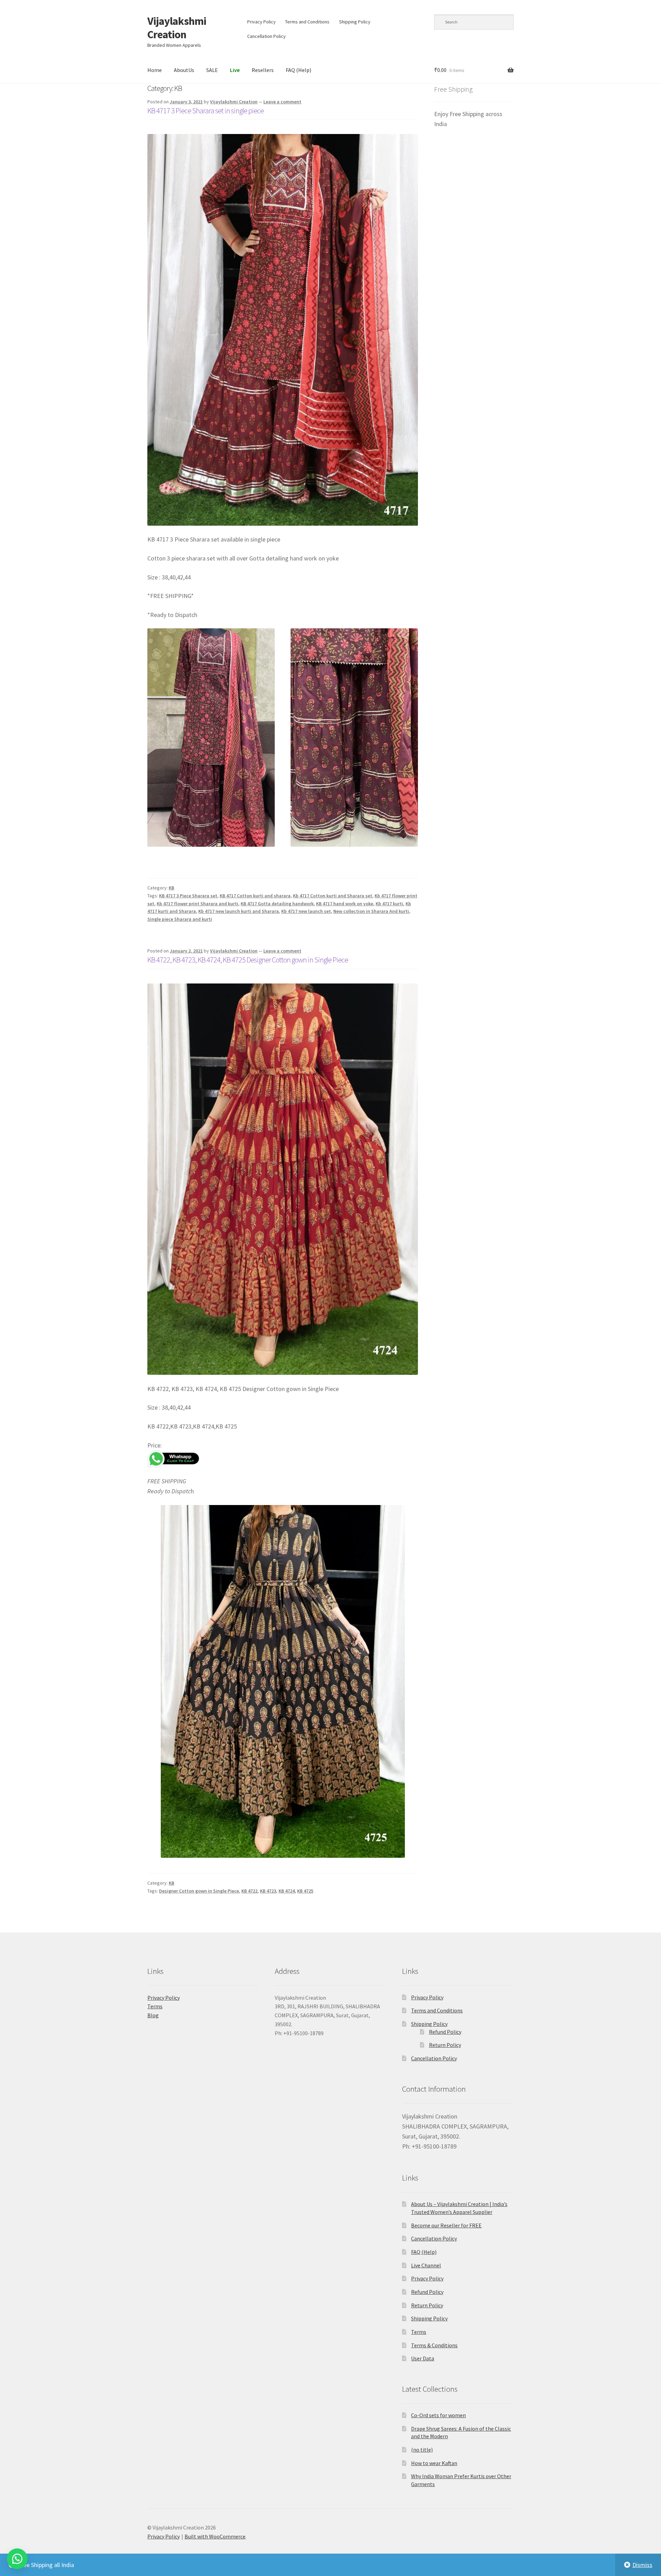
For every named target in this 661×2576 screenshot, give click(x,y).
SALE (212, 70)
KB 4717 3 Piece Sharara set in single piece (206, 111)
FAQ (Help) (298, 70)
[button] (17, 2559)
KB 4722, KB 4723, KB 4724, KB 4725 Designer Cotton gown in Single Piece (248, 960)
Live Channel (426, 2265)
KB (171, 888)
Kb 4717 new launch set (306, 911)
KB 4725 (305, 1891)
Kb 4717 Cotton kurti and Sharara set (333, 896)
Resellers (263, 70)
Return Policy (445, 2045)
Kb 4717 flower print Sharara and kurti (197, 904)
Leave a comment (282, 102)
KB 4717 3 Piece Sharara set (188, 896)
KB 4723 (268, 1891)
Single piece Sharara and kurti (180, 919)
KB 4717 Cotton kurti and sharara (255, 896)
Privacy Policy (261, 22)
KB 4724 (287, 1891)
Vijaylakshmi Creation (177, 28)
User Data (423, 2358)
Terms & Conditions (434, 2345)
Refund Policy (445, 2032)
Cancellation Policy (266, 36)
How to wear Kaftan (434, 2463)
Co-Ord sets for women (438, 2415)
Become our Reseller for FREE (446, 2225)
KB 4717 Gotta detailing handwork (277, 904)
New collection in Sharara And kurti (371, 911)
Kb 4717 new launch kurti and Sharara (239, 911)
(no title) (422, 2450)
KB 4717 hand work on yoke (345, 904)
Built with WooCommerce (215, 2536)
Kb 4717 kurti (389, 904)
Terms (155, 2006)
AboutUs (184, 70)
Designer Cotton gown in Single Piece (199, 1891)
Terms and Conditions (307, 22)
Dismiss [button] (642, 2565)
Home (155, 70)
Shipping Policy (355, 22)
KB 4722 (249, 1891)
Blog (153, 2015)
